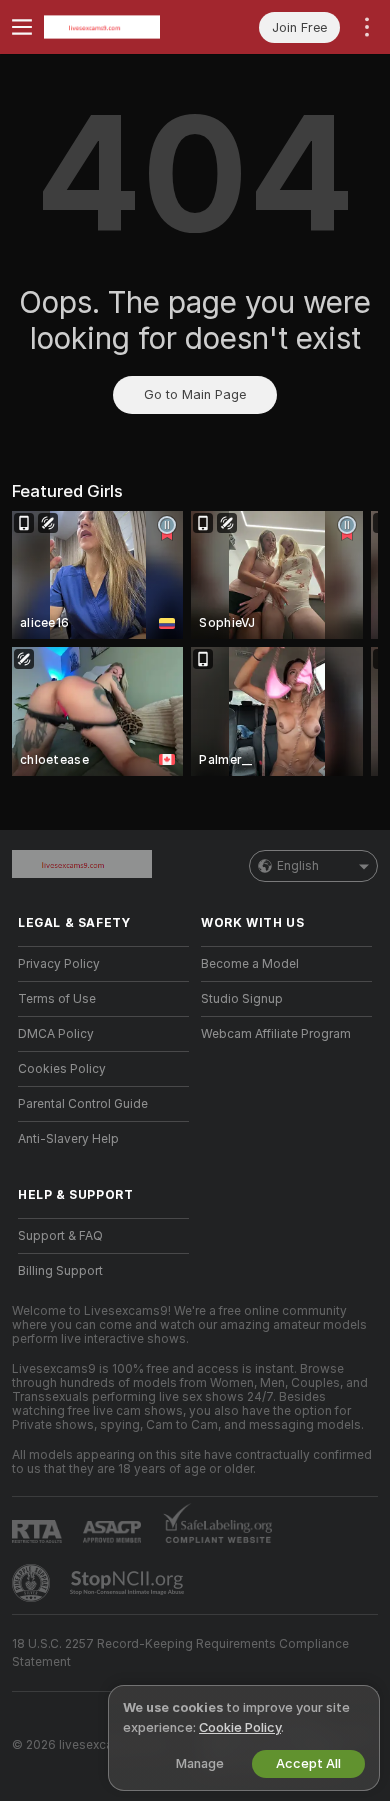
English (298, 866)
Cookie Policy (240, 1727)
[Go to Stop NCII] (129, 1583)
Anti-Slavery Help (68, 1139)
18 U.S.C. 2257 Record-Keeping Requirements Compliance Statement (180, 1653)
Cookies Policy (62, 1069)
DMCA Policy (56, 1034)
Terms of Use (57, 999)
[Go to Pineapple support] (33, 1583)
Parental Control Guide (83, 1104)
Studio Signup (242, 999)
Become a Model (250, 964)
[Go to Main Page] (119, 27)
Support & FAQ (60, 1236)
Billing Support (60, 1271)
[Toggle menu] (22, 27)
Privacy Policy (59, 964)
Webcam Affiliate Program (276, 1034)
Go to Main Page (195, 394)
